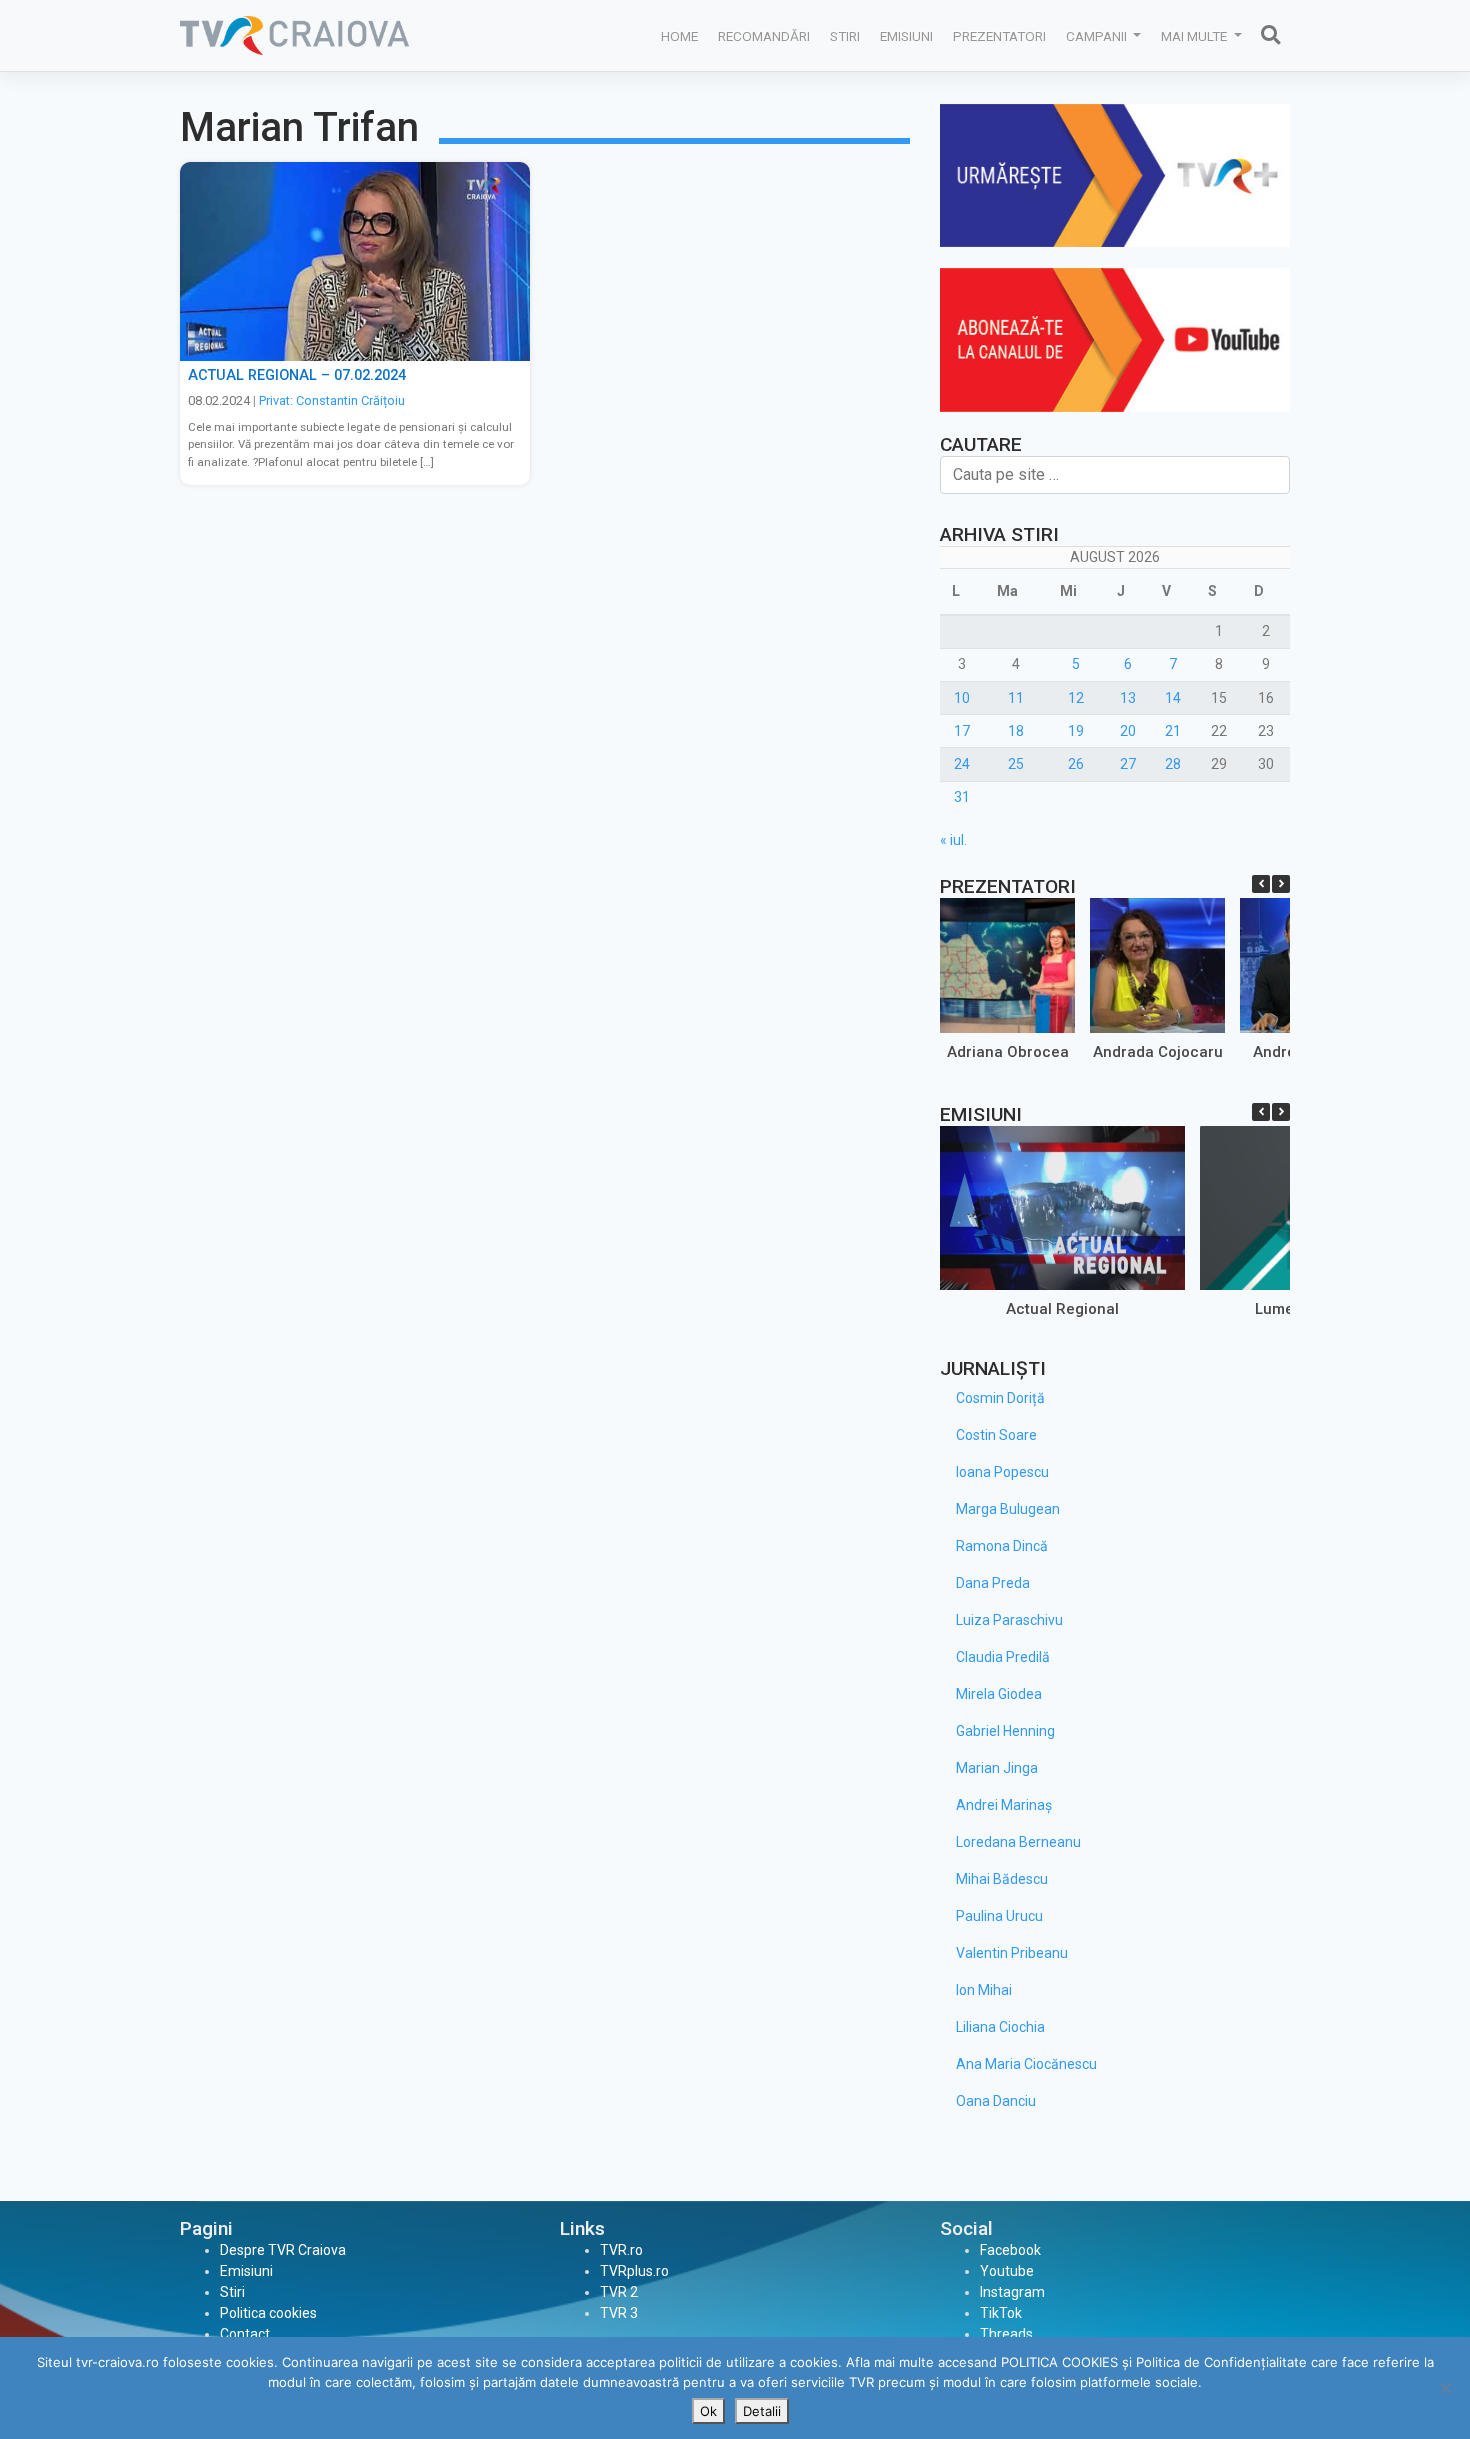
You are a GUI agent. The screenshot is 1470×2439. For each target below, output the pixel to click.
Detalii (762, 2411)
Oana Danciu (996, 2101)
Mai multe (1195, 36)
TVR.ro (621, 2250)
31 (962, 797)
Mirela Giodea (999, 1694)
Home (679, 36)
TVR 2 (619, 2292)
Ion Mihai (984, 1990)
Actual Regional (1062, 1309)
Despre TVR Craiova (283, 2250)
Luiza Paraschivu (1009, 1620)
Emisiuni (906, 36)
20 (1128, 731)
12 (1076, 698)
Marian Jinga (997, 1768)
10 (962, 698)
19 (1076, 731)
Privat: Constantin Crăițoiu (332, 400)
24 (962, 764)
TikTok (1001, 2313)
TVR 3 (619, 2313)
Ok (708, 2411)
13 (1128, 698)
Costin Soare (996, 1435)
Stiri (845, 36)
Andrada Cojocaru (1158, 1052)
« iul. (953, 840)
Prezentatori (999, 36)
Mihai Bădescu (1002, 1879)
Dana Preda (993, 1583)
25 (1016, 764)
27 (1128, 764)
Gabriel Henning (1005, 1731)
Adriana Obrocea (1008, 1052)
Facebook (1010, 2250)
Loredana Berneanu (1018, 1842)
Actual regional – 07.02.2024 (297, 375)
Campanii (1098, 36)
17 (962, 731)
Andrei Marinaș (1004, 1805)
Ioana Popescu (1002, 1472)
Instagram (1012, 2292)
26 (1076, 764)
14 (1173, 698)
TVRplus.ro (634, 2271)
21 (1173, 731)
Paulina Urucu (999, 1916)
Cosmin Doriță (1000, 1398)
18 (1016, 731)
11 (1016, 698)
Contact (245, 2334)
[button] (1281, 884)
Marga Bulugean (1008, 1509)
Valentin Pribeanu (1012, 1953)
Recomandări (764, 36)
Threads (1006, 2334)
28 (1173, 764)
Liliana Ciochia (1000, 2027)
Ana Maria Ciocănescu (1026, 2064)
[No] (1445, 2388)
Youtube (1007, 2271)
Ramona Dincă (1002, 1546)
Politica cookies (268, 2313)
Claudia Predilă (1003, 1657)
